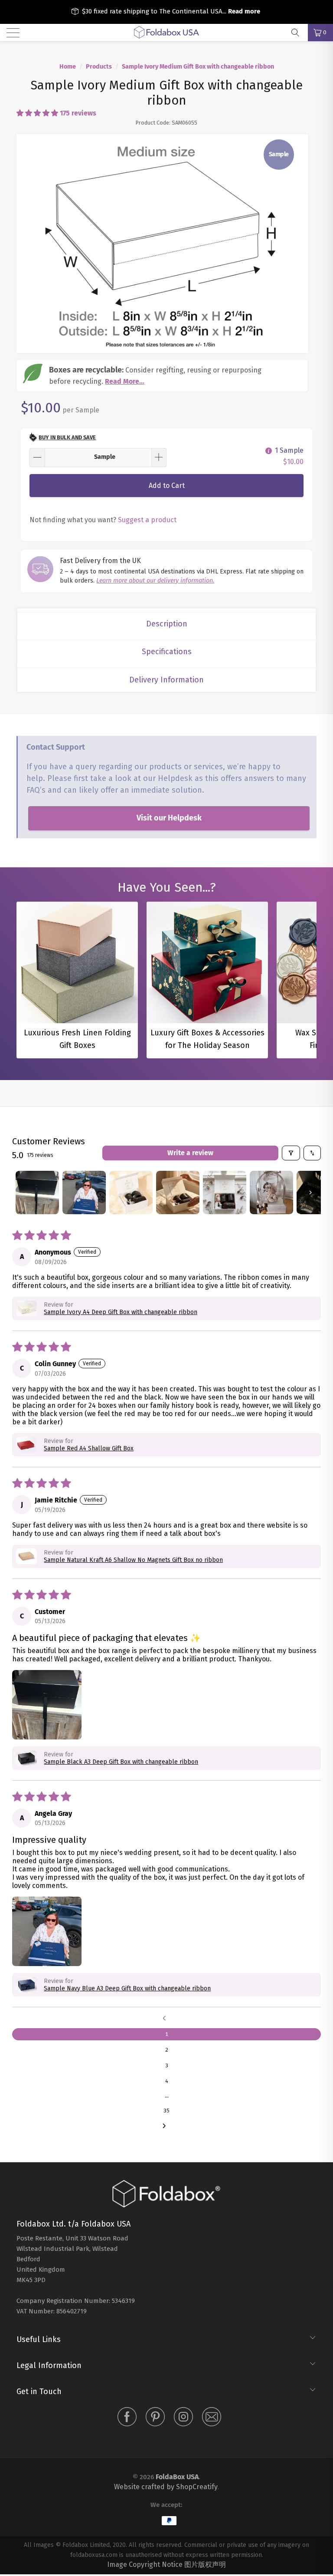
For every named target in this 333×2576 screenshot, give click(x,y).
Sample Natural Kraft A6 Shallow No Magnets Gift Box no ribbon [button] (133, 1560)
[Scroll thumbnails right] (310, 1192)
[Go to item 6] (271, 1192)
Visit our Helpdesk (169, 818)
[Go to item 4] (178, 1192)
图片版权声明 (205, 2564)
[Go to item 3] (131, 1192)
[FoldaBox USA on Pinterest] (155, 2418)
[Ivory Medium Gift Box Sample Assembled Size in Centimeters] (162, 243)
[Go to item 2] (84, 1192)
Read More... (125, 381)
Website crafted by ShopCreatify (166, 2487)
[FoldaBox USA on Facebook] (127, 2418)
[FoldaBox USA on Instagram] (183, 2418)
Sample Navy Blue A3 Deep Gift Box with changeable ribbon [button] (127, 1988)
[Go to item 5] (225, 1192)
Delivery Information (166, 680)
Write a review (190, 1153)
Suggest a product (147, 520)
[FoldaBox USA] (166, 33)
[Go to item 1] (37, 1192)
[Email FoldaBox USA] (212, 2418)
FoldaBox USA (177, 2477)
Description (167, 624)
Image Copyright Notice (145, 2564)
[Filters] (291, 1153)
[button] (37, 113)
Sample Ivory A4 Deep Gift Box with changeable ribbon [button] (121, 1312)
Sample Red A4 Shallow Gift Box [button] (89, 1448)
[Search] (298, 33)
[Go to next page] (166, 2126)
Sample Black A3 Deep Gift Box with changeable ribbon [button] (121, 1762)
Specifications (167, 652)
